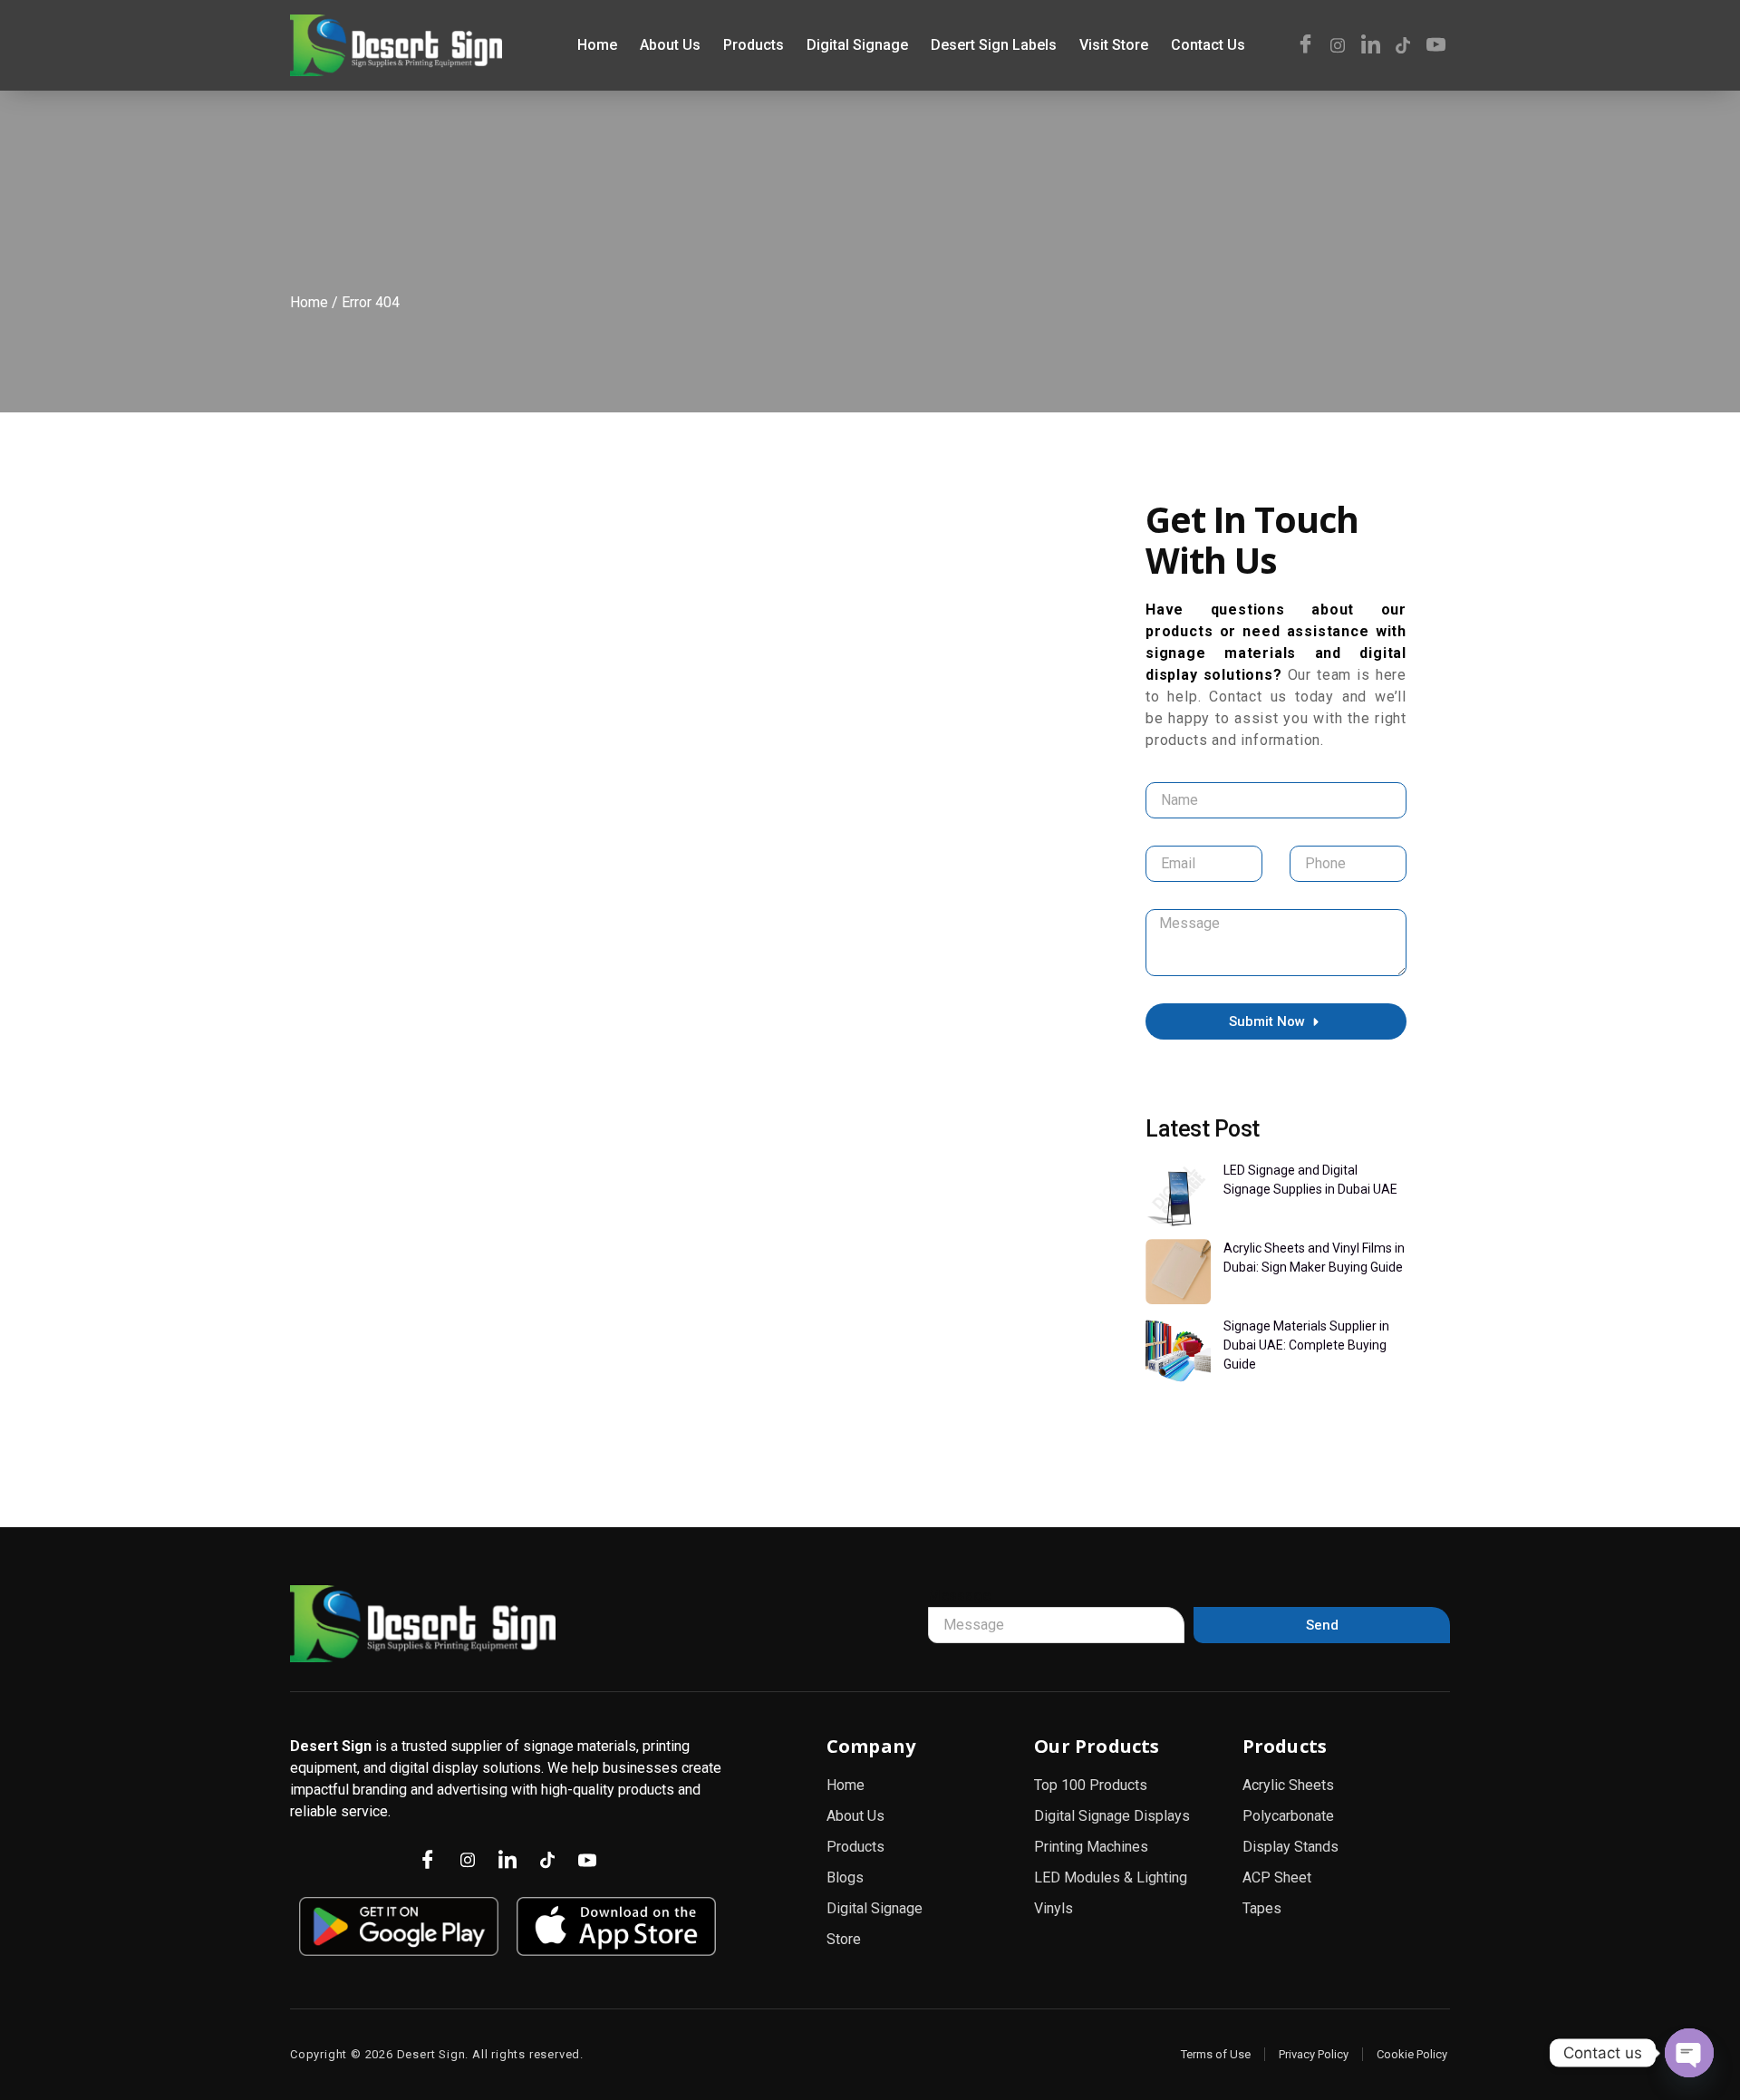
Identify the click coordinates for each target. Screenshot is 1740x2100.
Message (959, 1596)
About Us (670, 45)
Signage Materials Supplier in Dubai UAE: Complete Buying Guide (1306, 1345)
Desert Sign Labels (994, 45)
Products (754, 45)
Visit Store (1114, 45)
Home (597, 45)
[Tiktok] (1403, 45)
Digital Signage (857, 45)
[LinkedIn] (1370, 45)
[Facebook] (1305, 45)
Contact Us (1208, 45)
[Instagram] (1338, 45)
